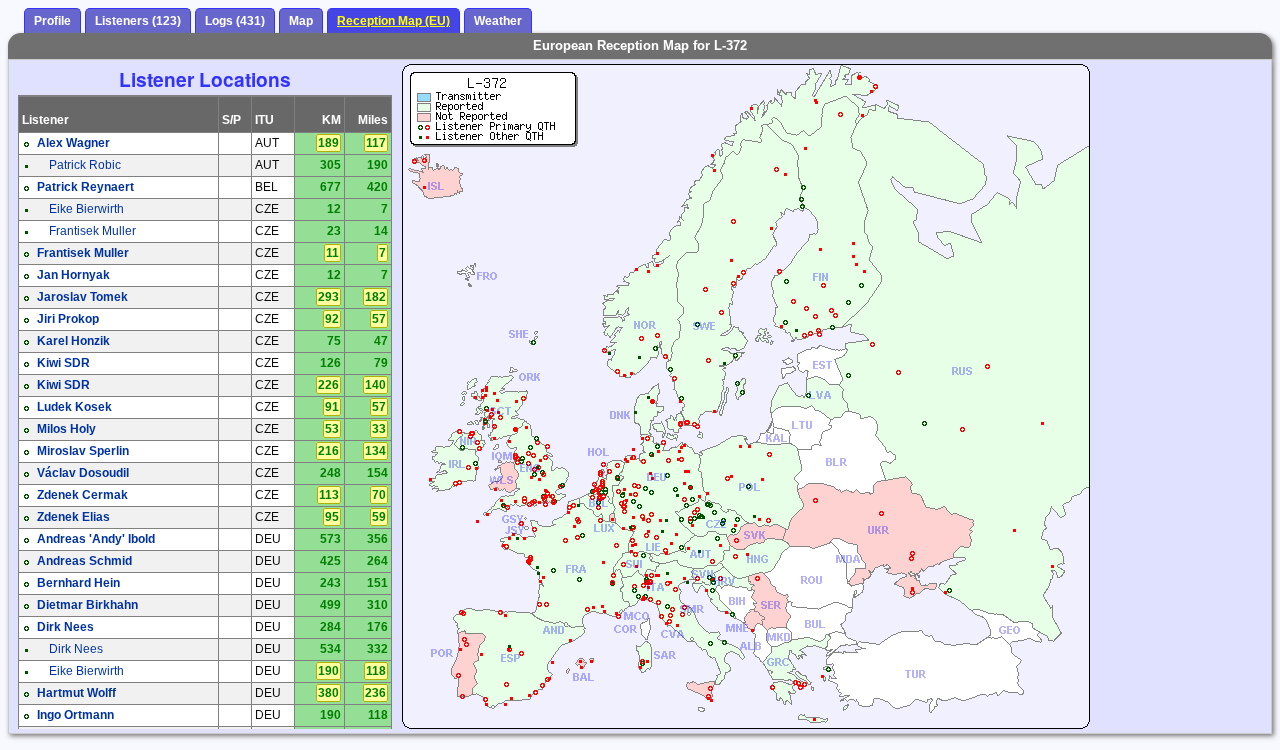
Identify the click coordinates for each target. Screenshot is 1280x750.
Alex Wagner (73, 143)
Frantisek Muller (92, 231)
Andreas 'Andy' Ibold (96, 539)
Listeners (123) (138, 21)
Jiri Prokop (68, 319)
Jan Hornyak (73, 275)
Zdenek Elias (73, 517)
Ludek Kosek (74, 407)
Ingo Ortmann (75, 715)
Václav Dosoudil (83, 473)
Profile (52, 21)
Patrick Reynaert (85, 187)
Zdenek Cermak (82, 495)
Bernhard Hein (78, 583)
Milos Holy (66, 429)
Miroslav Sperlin (83, 451)
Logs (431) (235, 21)
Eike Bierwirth (86, 209)
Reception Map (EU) (393, 21)
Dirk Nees (65, 627)
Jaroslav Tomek (82, 297)
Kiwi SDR (63, 363)
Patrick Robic (85, 165)
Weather (498, 21)
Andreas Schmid (84, 561)
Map (301, 21)
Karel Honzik (73, 341)
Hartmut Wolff (76, 693)
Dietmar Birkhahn (87, 605)
